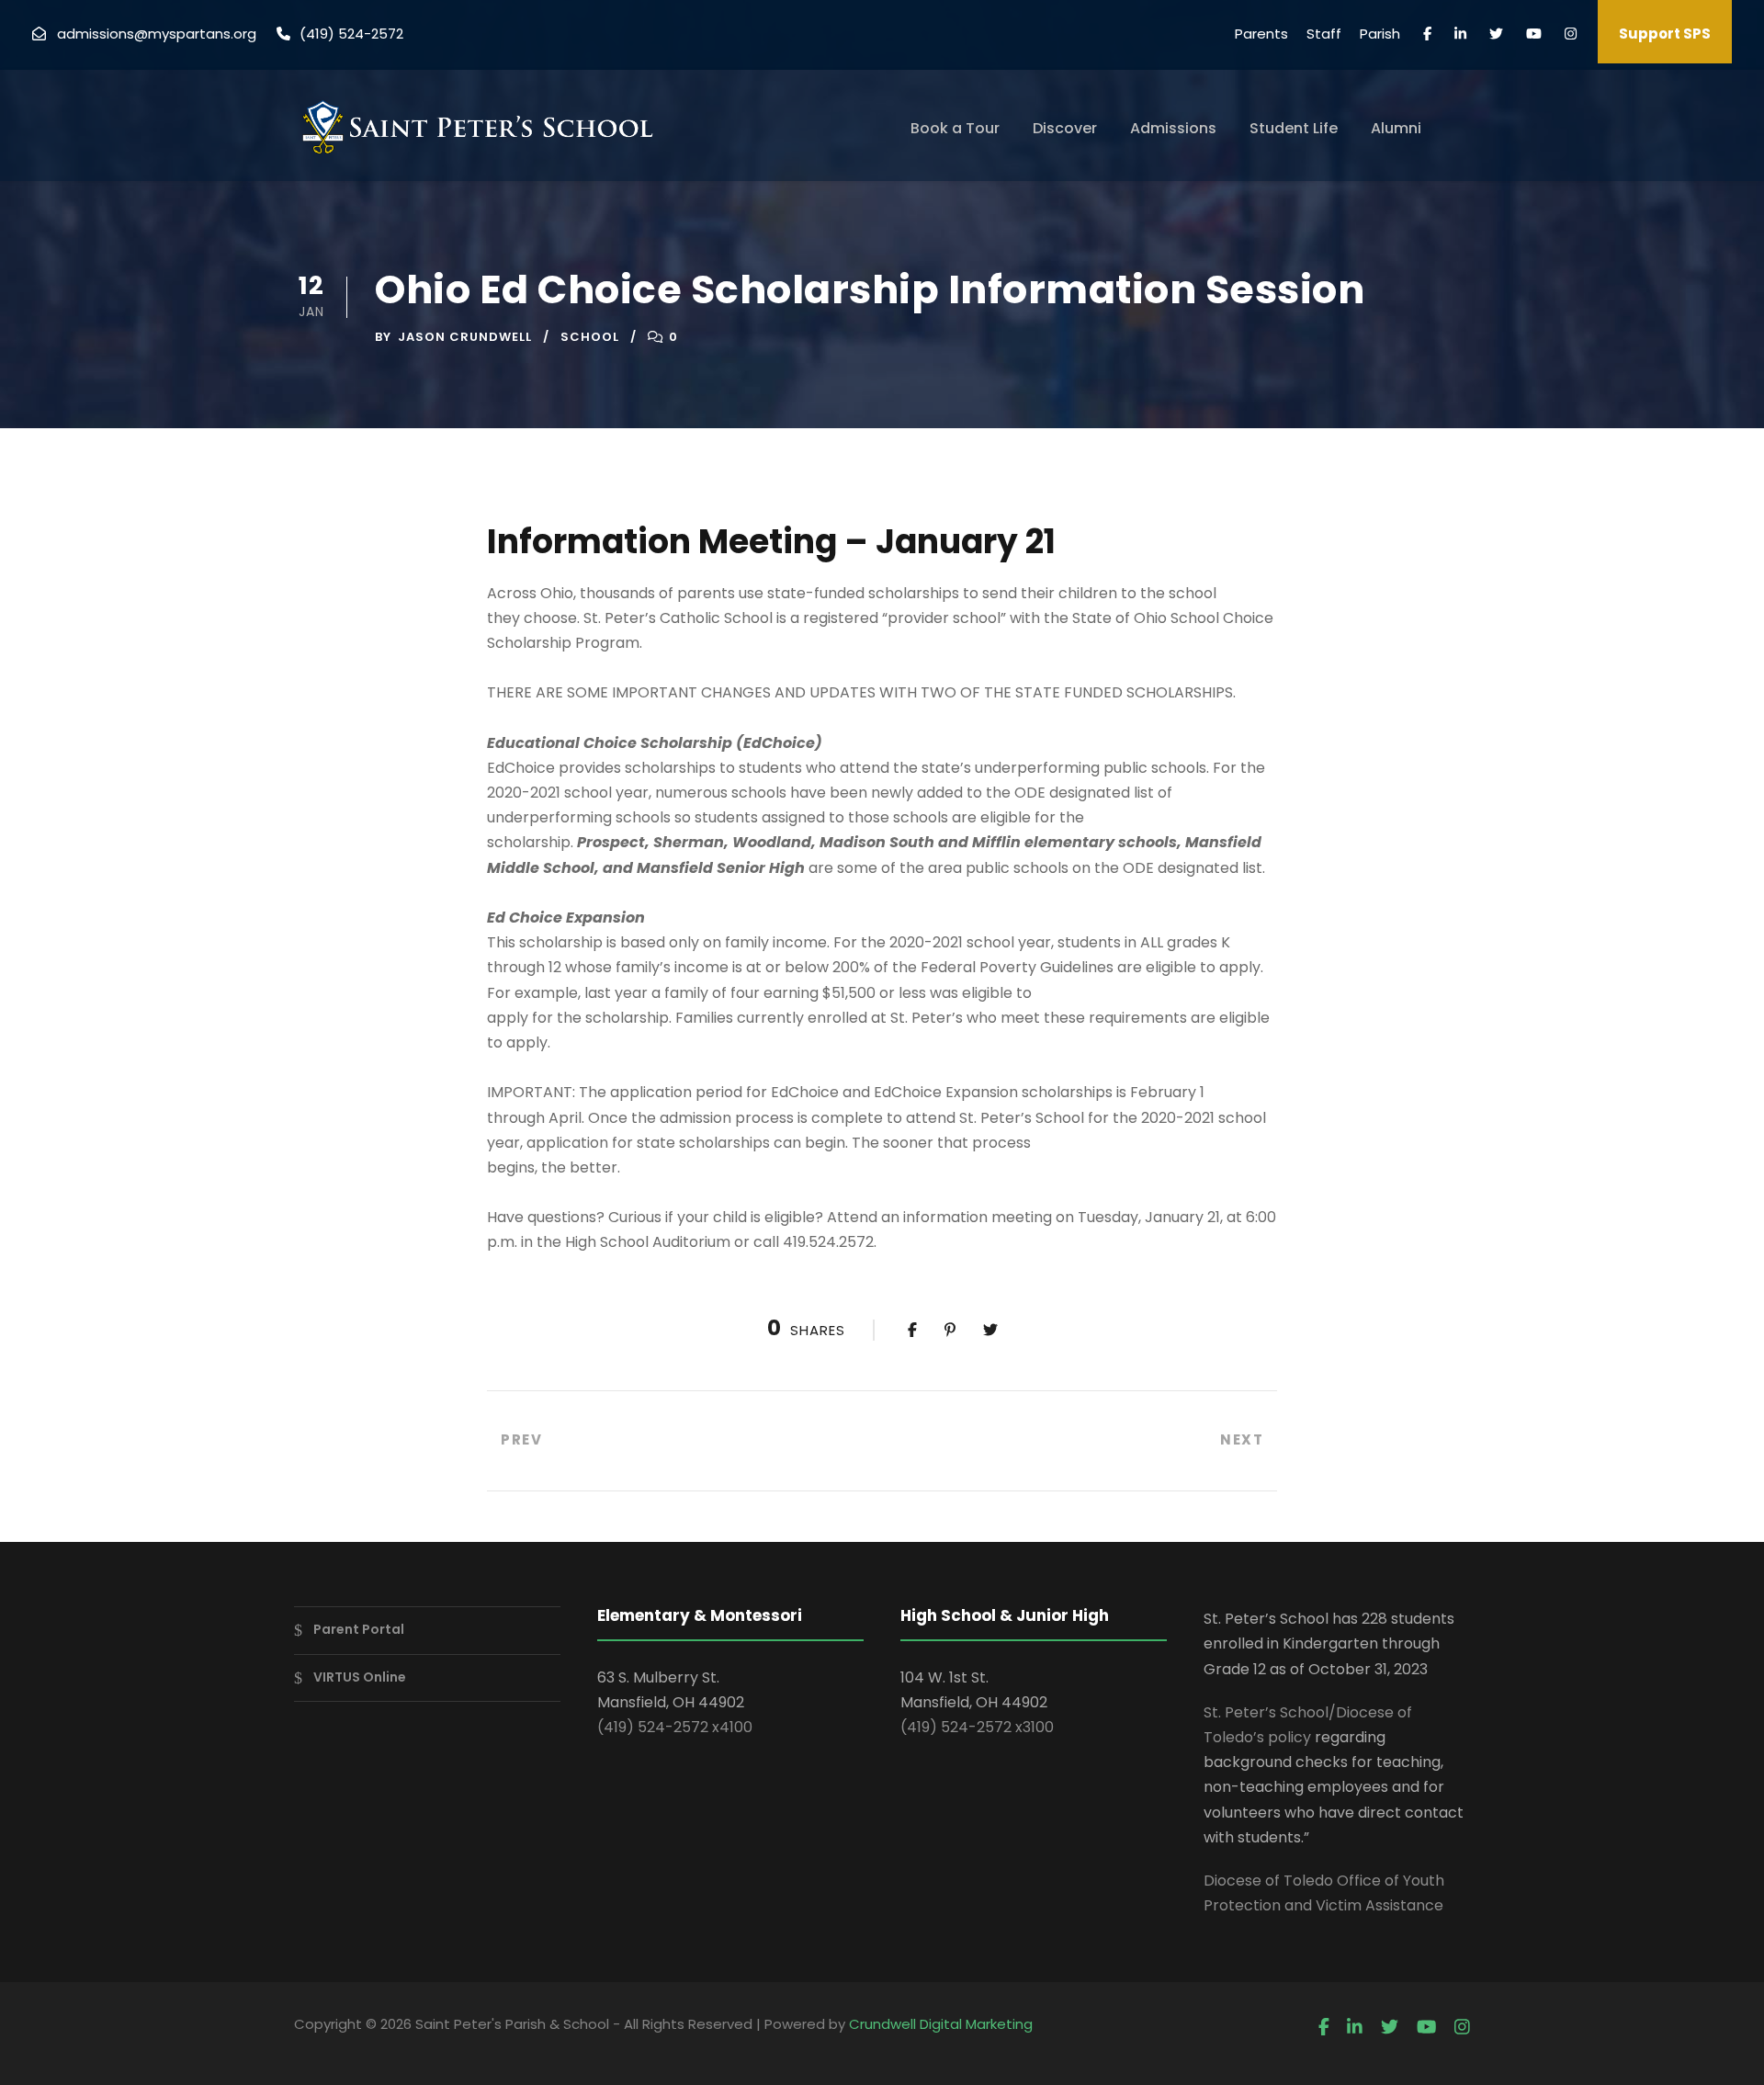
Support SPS (1665, 34)
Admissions (1173, 128)
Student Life (1294, 128)
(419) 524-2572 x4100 (675, 1727)
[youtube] (1534, 34)
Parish (1380, 34)
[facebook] (1427, 34)
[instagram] (1571, 34)
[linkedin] (1460, 34)
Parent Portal (359, 1629)
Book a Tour (955, 128)
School (590, 337)
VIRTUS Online (360, 1677)
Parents (1261, 34)
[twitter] (1496, 34)
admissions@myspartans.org (157, 34)
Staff (1324, 34)
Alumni (1396, 128)
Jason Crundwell (465, 337)
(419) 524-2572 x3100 (977, 1727)
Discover (1065, 128)
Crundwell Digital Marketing (941, 2024)
